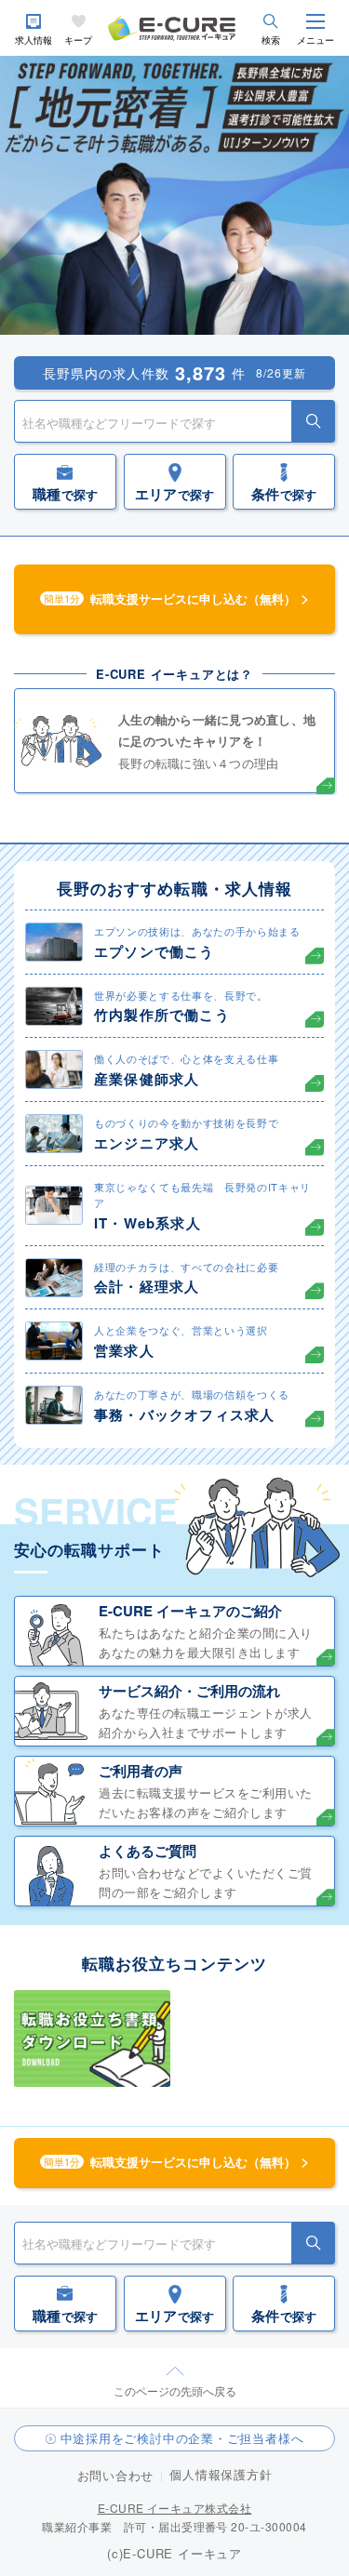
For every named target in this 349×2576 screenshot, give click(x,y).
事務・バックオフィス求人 (184, 1414)
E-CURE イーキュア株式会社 (175, 2508)
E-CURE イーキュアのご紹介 (190, 1611)
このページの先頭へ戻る (175, 2390)
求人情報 (34, 40)
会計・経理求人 (147, 1286)
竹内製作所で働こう (162, 1015)
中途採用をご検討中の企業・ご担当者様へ (182, 2438)
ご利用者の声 (141, 1771)
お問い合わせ (116, 2475)
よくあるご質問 (148, 1851)
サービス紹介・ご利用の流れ (189, 1691)
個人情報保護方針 (221, 2474)
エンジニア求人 (147, 1143)
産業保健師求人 (147, 1079)
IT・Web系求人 (148, 1223)
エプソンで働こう (154, 951)
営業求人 (124, 1350)
